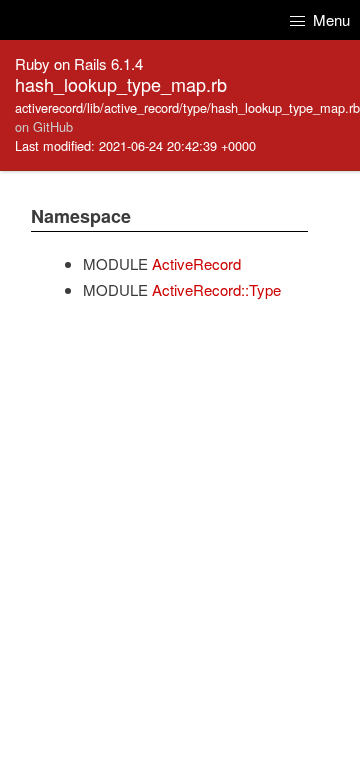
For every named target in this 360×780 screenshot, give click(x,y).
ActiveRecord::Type (216, 289)
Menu (329, 19)
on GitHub (44, 126)
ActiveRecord (196, 263)
